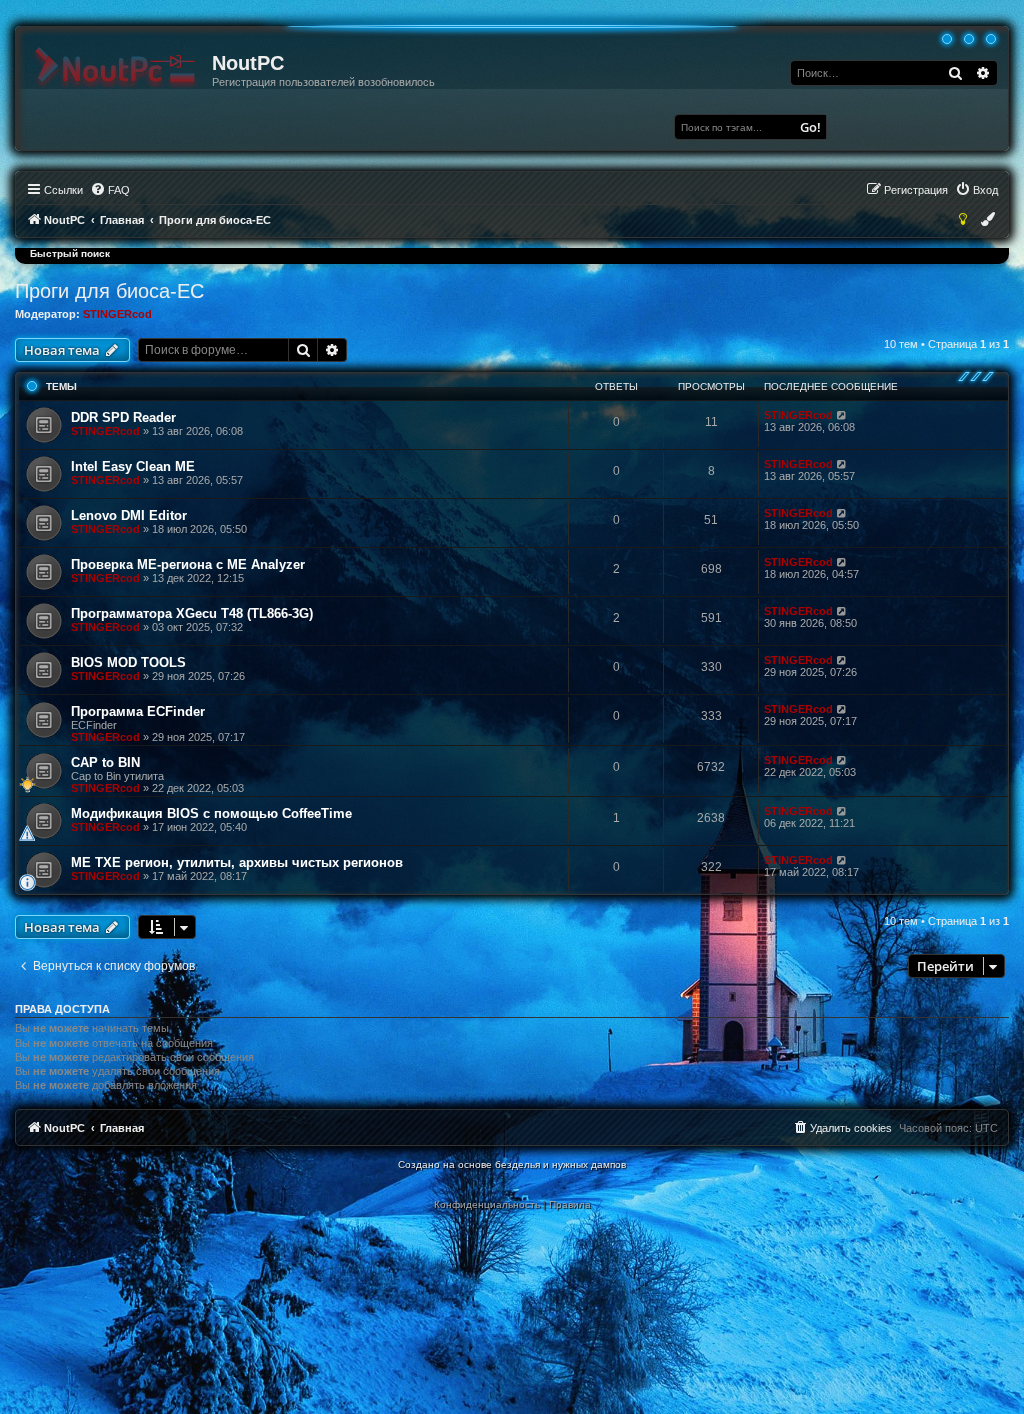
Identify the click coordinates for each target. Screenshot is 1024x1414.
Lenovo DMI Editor (129, 515)
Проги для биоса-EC (109, 291)
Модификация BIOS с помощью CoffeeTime (211, 813)
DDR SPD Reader (123, 417)
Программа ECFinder (138, 711)
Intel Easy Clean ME (133, 466)
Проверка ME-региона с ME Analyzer (188, 564)
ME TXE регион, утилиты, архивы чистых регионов (237, 862)
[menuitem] (110, 190)
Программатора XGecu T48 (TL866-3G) (192, 613)
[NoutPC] (115, 68)
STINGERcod (117, 314)
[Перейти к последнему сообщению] (842, 415)
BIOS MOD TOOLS (128, 662)
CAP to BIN (105, 762)
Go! (810, 127)
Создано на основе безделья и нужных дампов (512, 1164)
